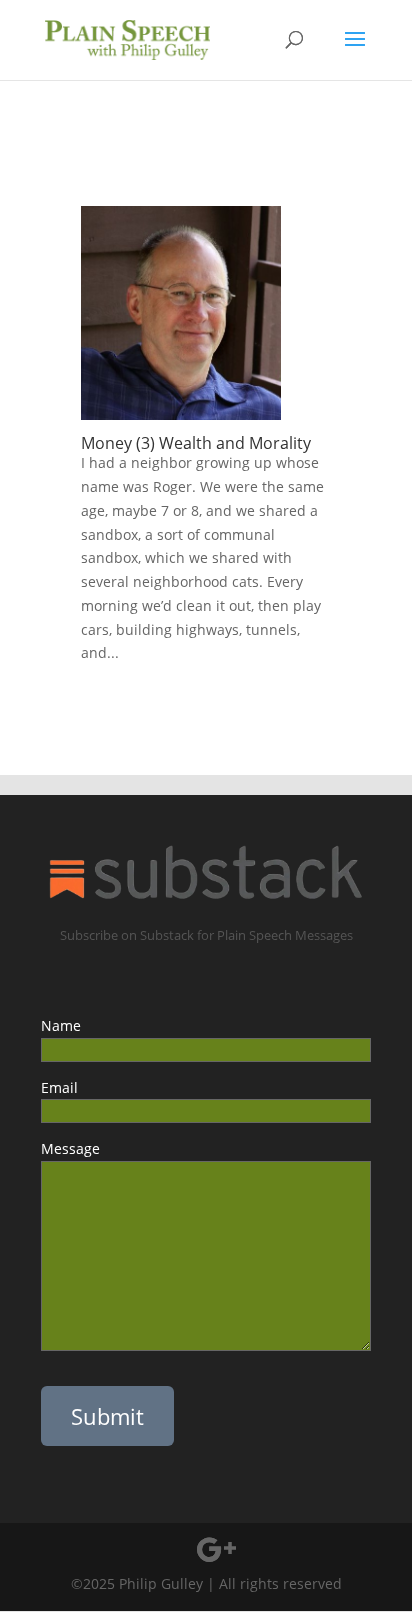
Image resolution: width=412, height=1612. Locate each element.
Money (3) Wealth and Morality (196, 443)
